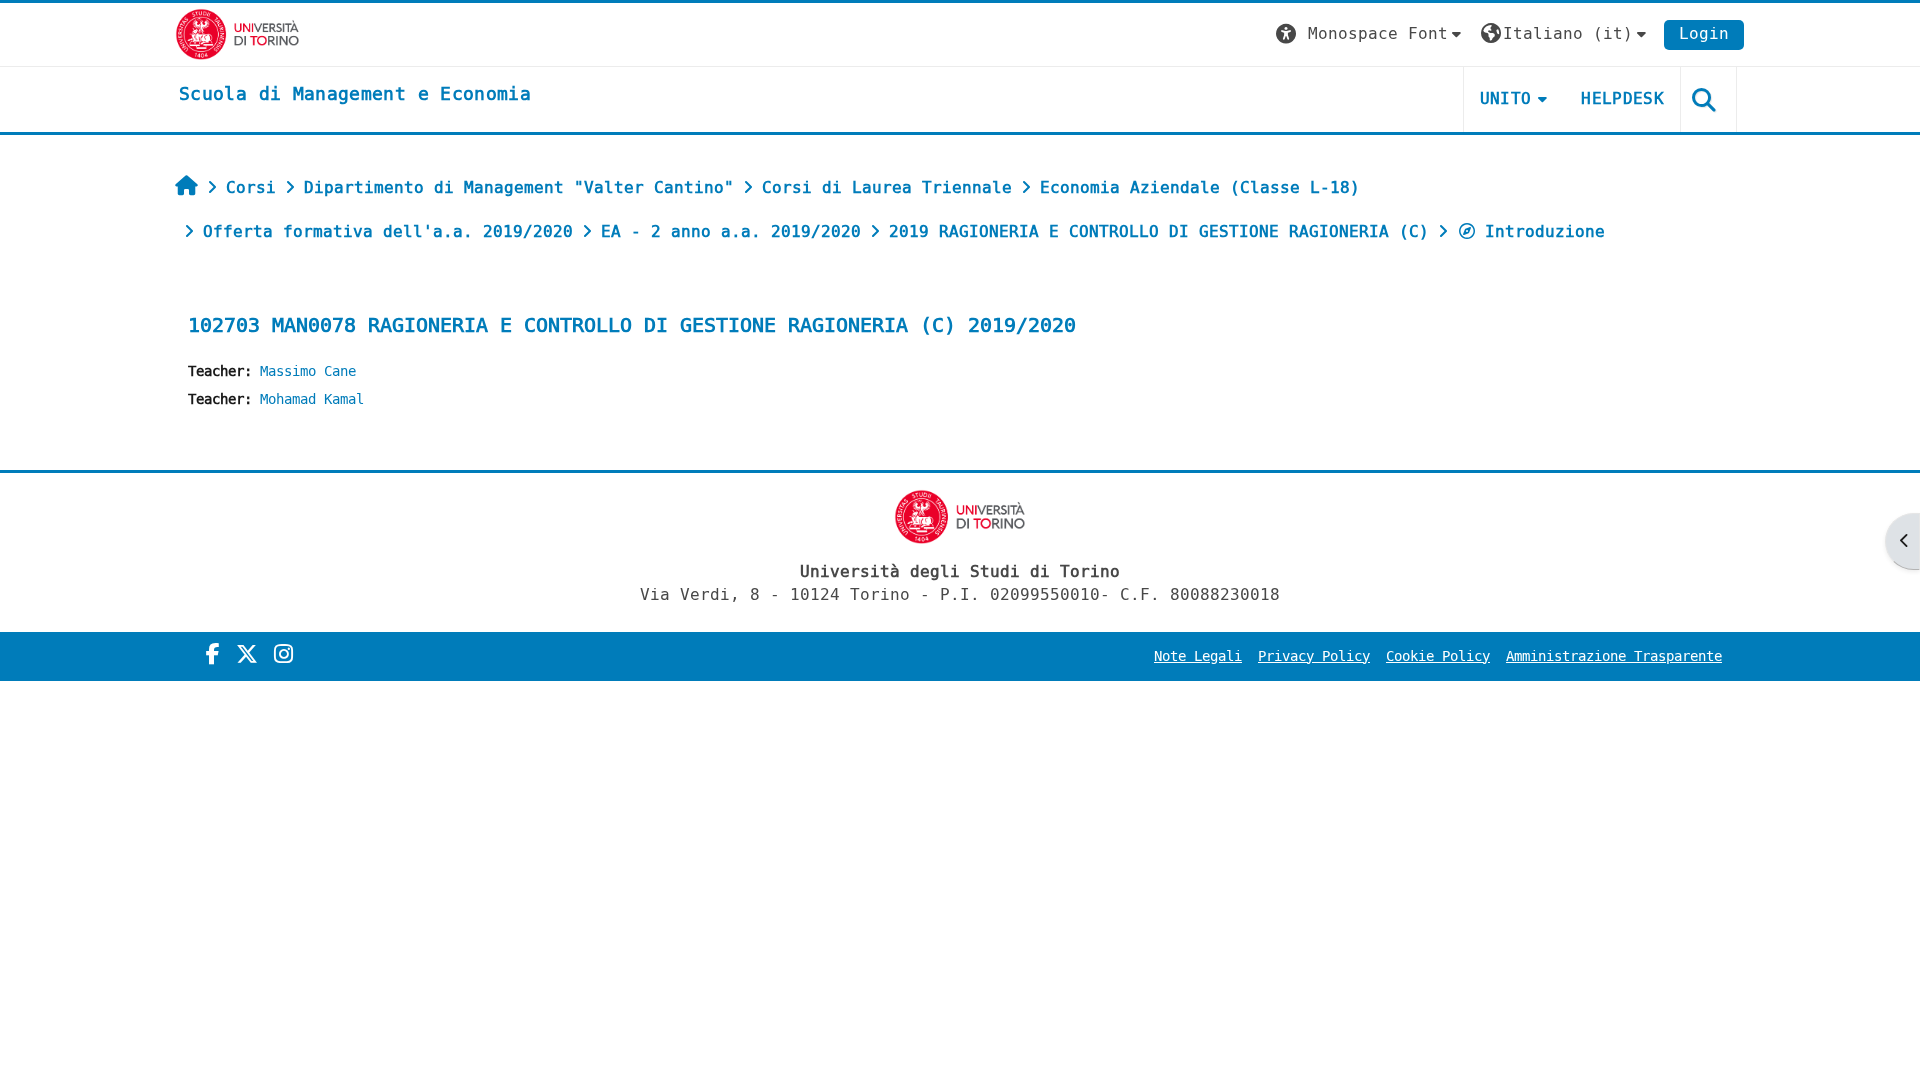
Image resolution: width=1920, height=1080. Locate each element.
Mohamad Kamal (312, 399)
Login (1704, 33)
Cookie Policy (1438, 656)
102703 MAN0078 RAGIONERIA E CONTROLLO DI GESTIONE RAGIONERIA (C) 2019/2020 (632, 325)
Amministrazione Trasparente (1614, 656)
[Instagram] (283, 655)
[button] (1371, 34)
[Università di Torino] (237, 33)
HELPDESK (1622, 98)
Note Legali (1198, 656)
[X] (247, 655)
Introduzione (1545, 231)
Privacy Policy (1314, 656)
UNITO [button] (1506, 98)
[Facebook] (213, 655)
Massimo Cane (308, 371)
